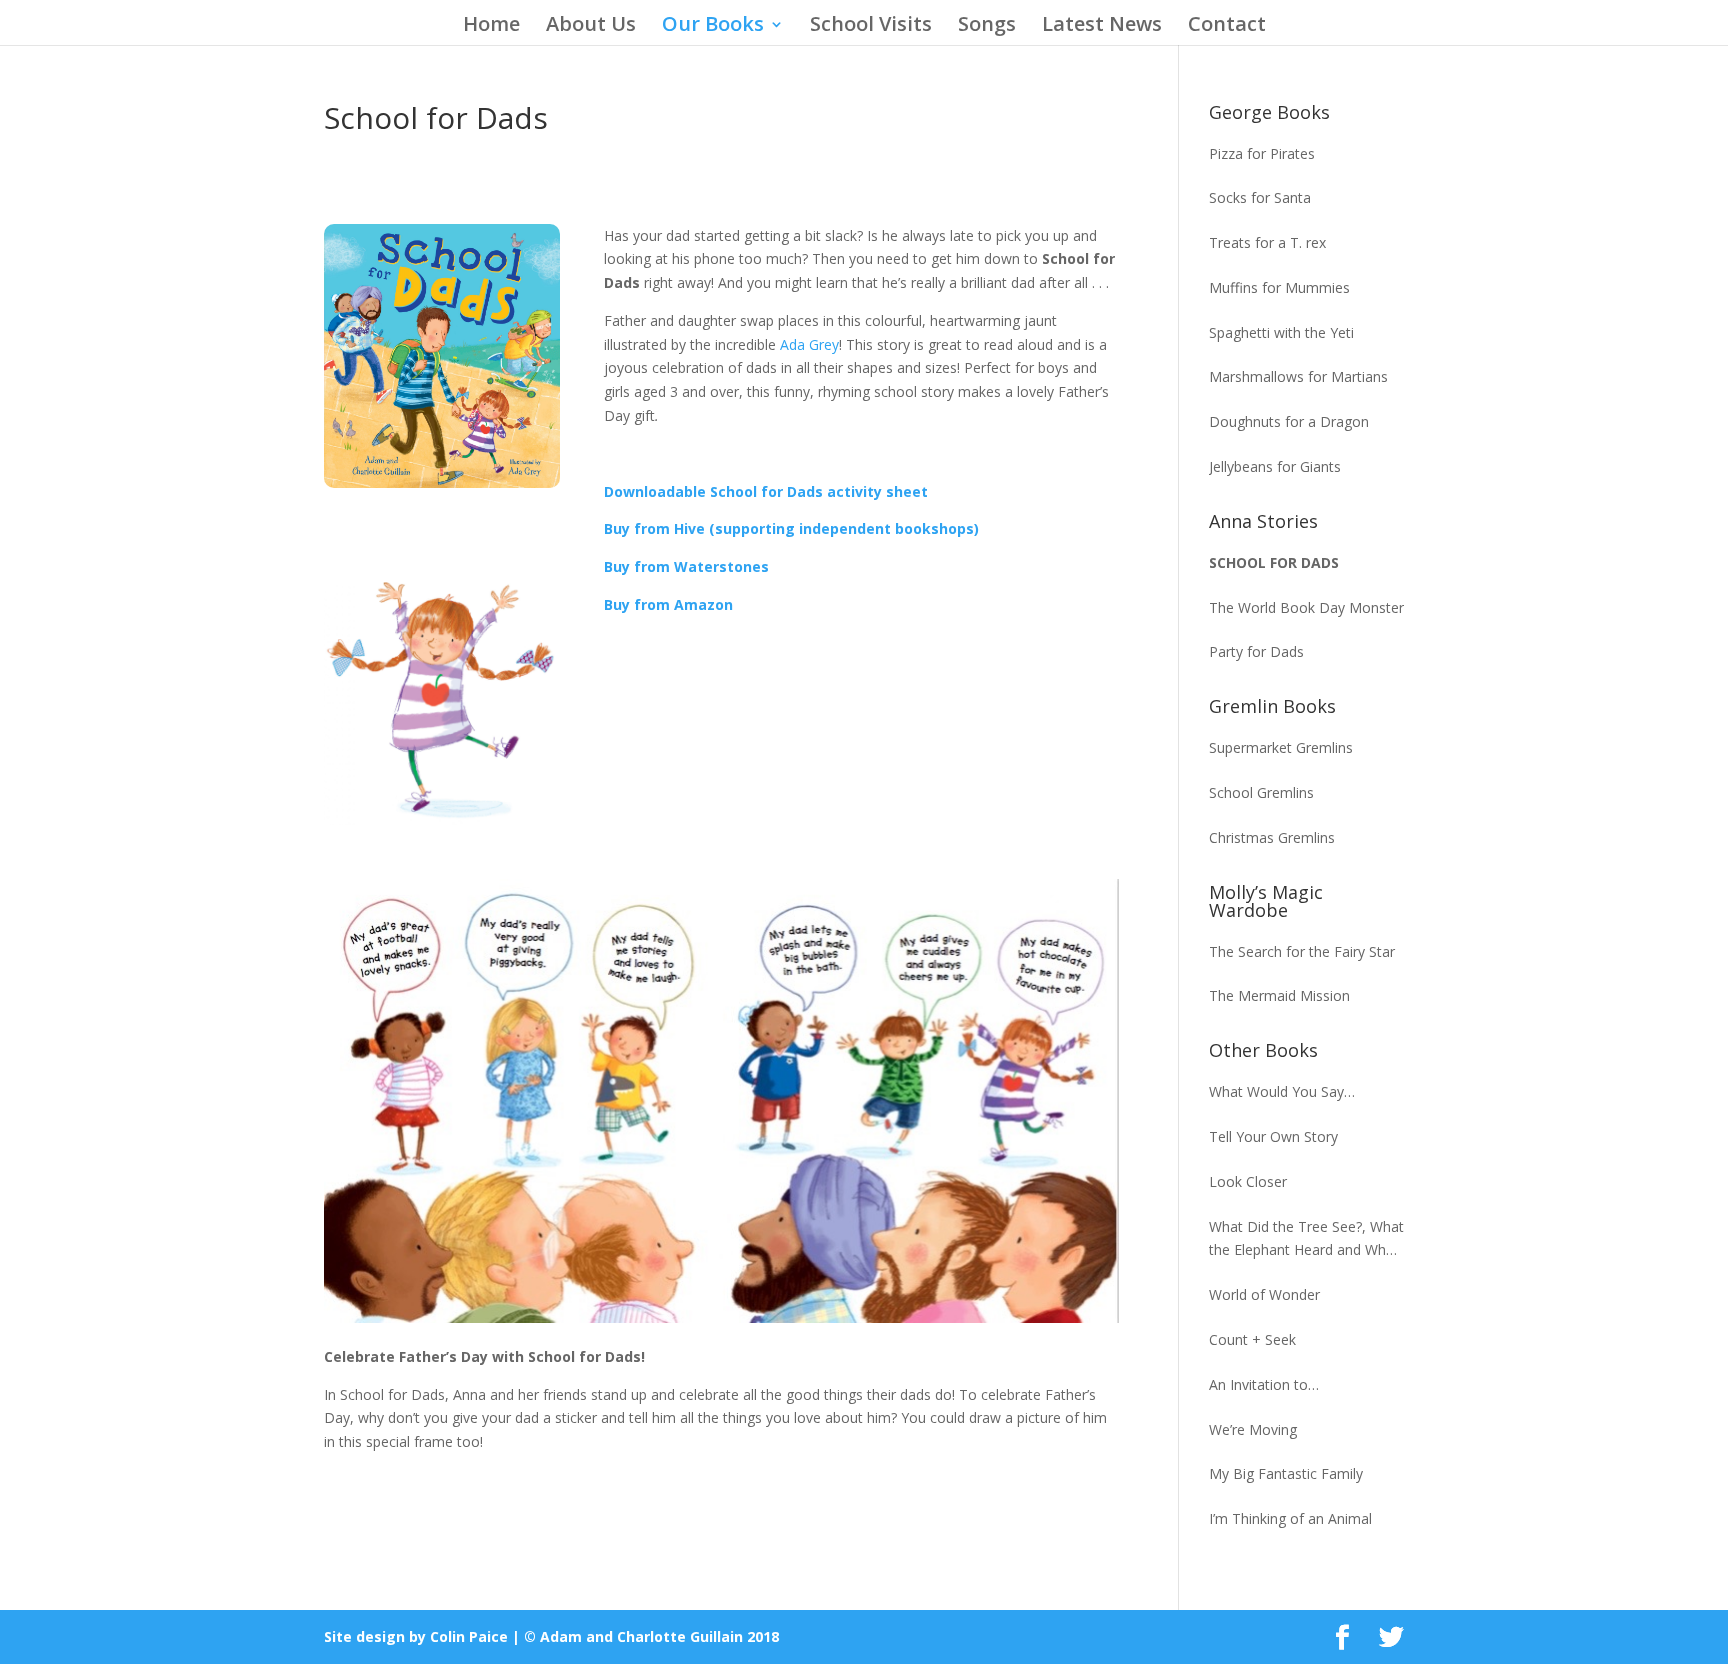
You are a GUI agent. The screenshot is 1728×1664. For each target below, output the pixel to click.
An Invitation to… (1264, 1384)
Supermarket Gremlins (1281, 747)
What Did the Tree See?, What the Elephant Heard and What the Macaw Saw (1306, 1240)
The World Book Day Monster (1306, 607)
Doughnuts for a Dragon (1289, 421)
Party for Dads (1256, 651)
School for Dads (1274, 562)
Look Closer (1248, 1181)
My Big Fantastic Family (1286, 1473)
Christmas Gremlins (1272, 837)
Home (491, 27)
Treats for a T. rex (1267, 242)
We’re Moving (1253, 1429)
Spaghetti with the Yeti (1281, 332)
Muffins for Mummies (1279, 287)
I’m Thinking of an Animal (1290, 1518)
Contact (1227, 27)
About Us (591, 27)
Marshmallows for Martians (1298, 376)
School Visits (871, 27)
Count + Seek (1252, 1339)
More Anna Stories (442, 534)
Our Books (713, 27)
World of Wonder (1264, 1294)
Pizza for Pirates (1262, 153)
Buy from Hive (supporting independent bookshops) (791, 528)
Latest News (1102, 27)
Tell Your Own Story (1273, 1136)
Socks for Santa (1260, 197)
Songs (987, 27)
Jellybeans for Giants (1275, 466)
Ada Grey (809, 344)
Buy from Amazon (668, 604)
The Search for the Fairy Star (1302, 951)
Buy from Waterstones (686, 566)
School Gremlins (1261, 792)
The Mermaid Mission (1279, 995)
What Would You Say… (1282, 1091)
